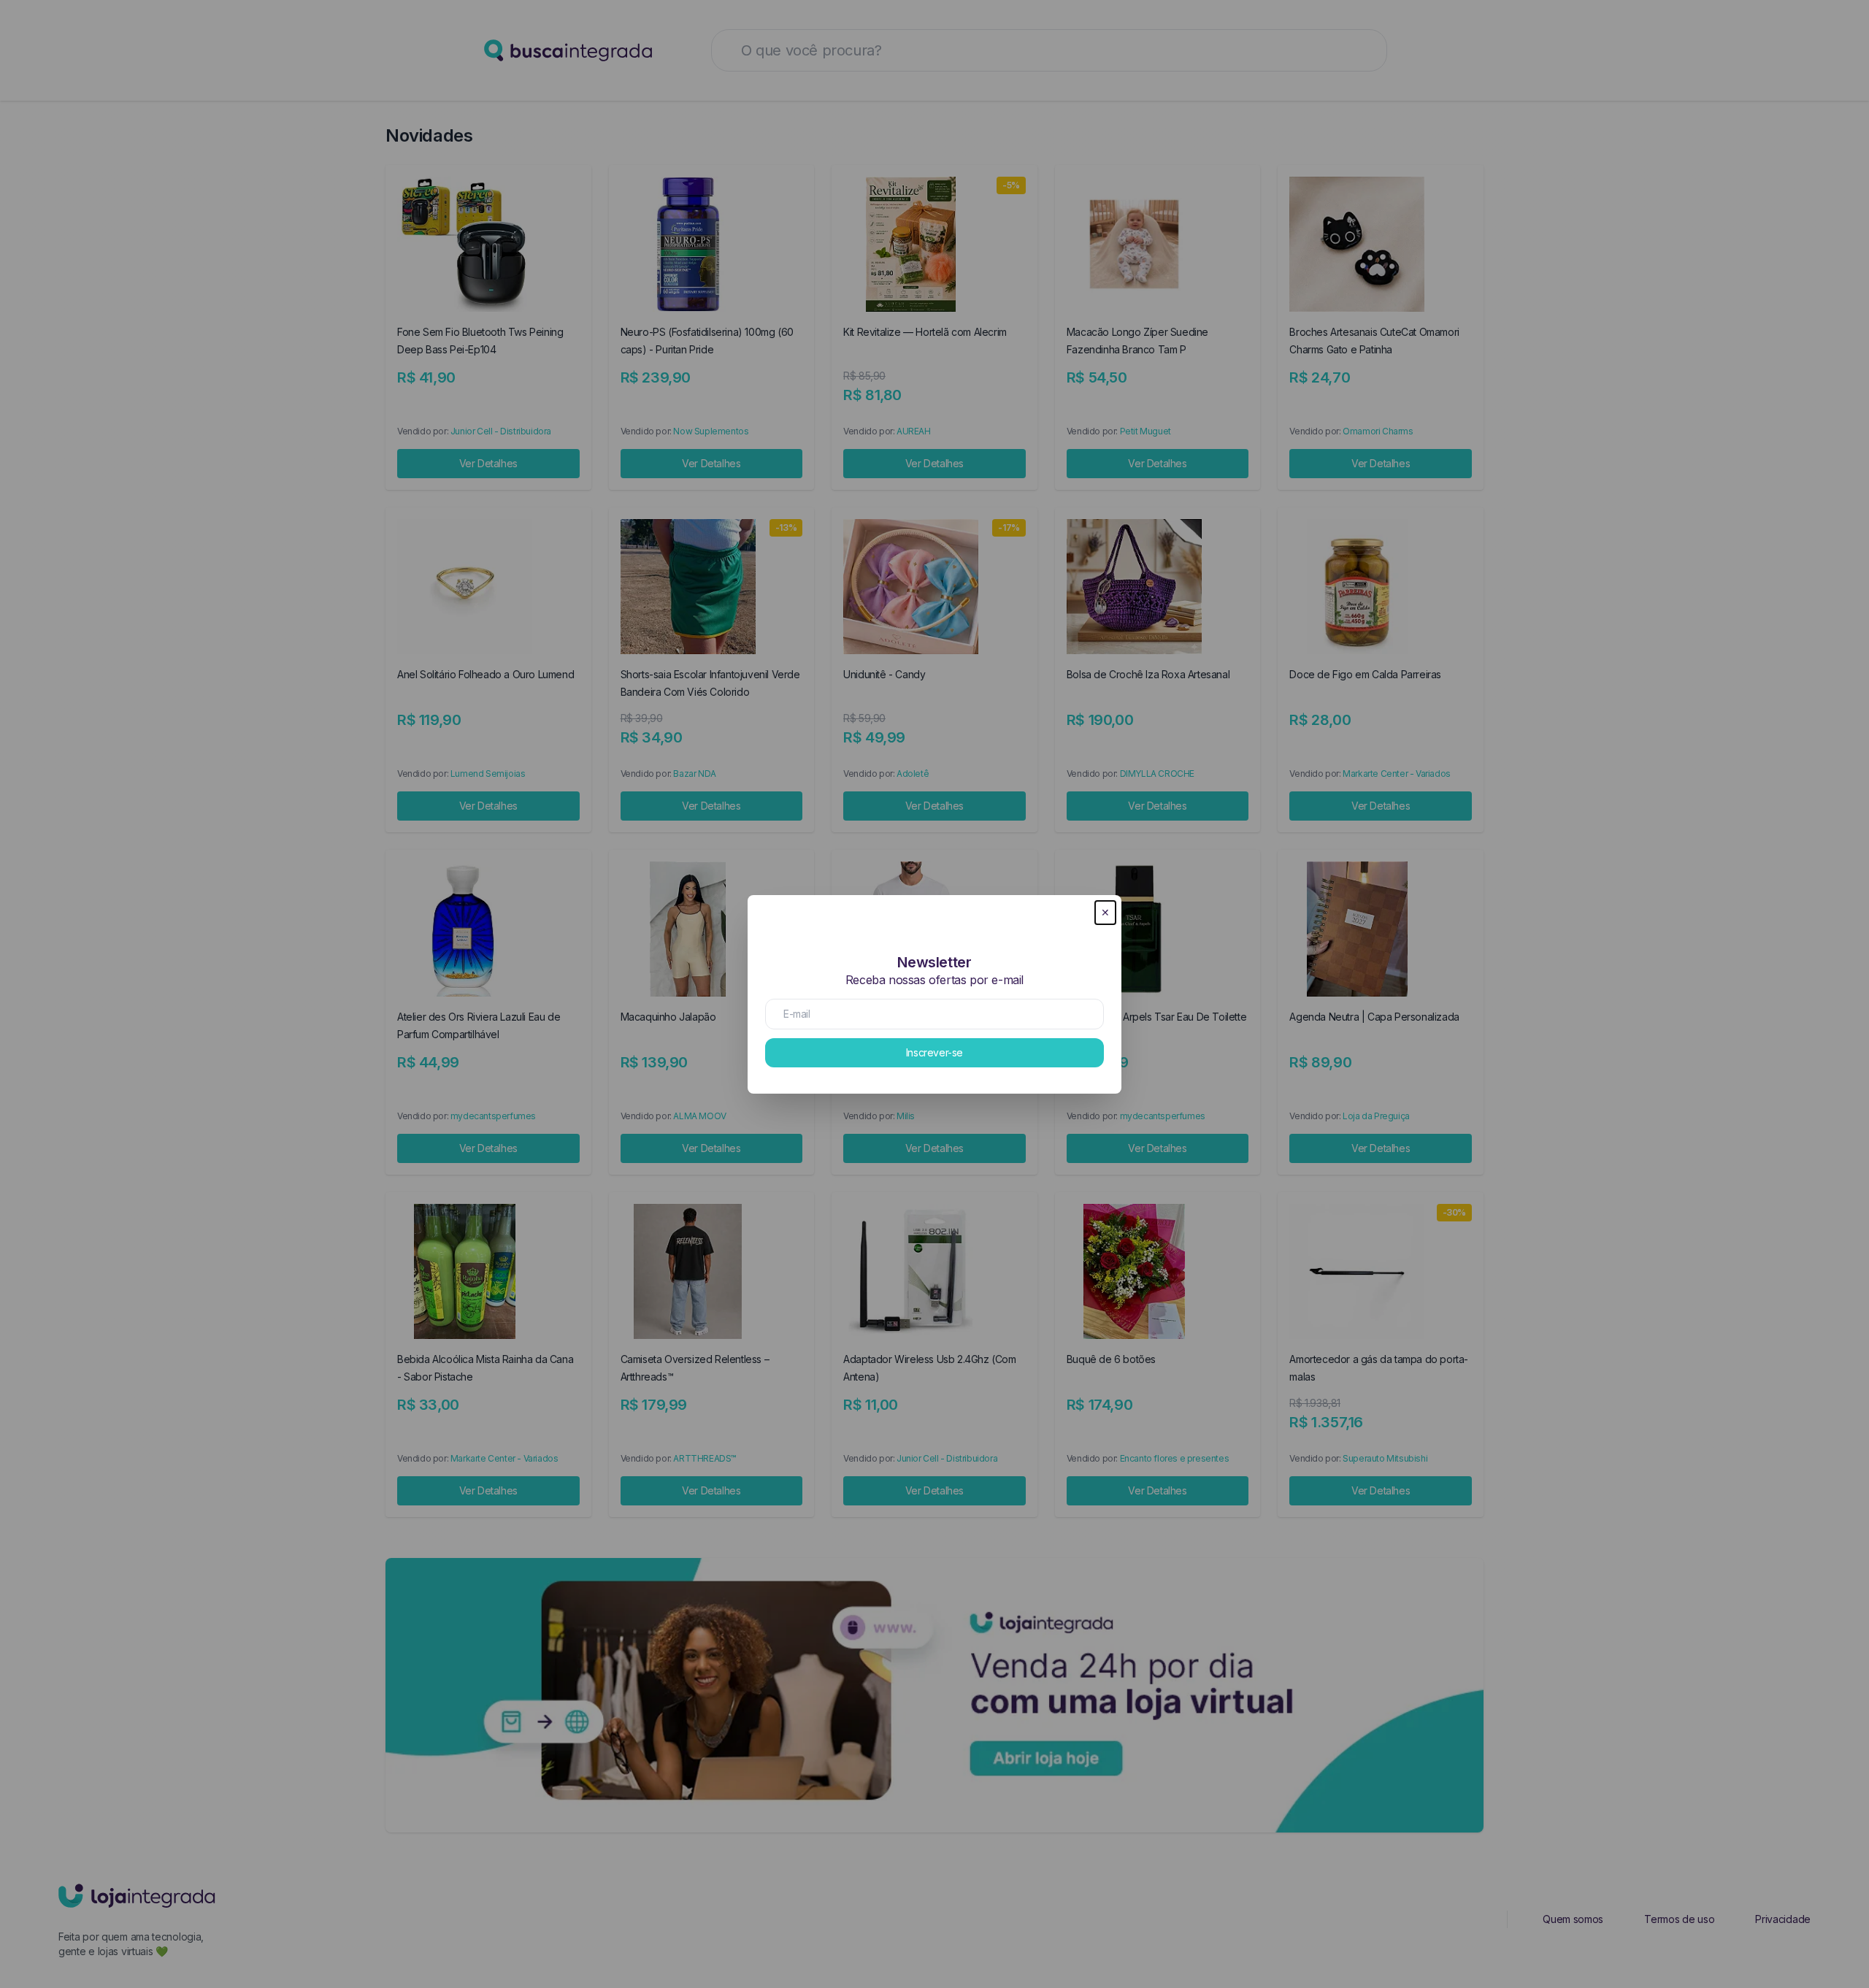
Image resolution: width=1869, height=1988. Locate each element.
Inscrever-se (934, 1052)
